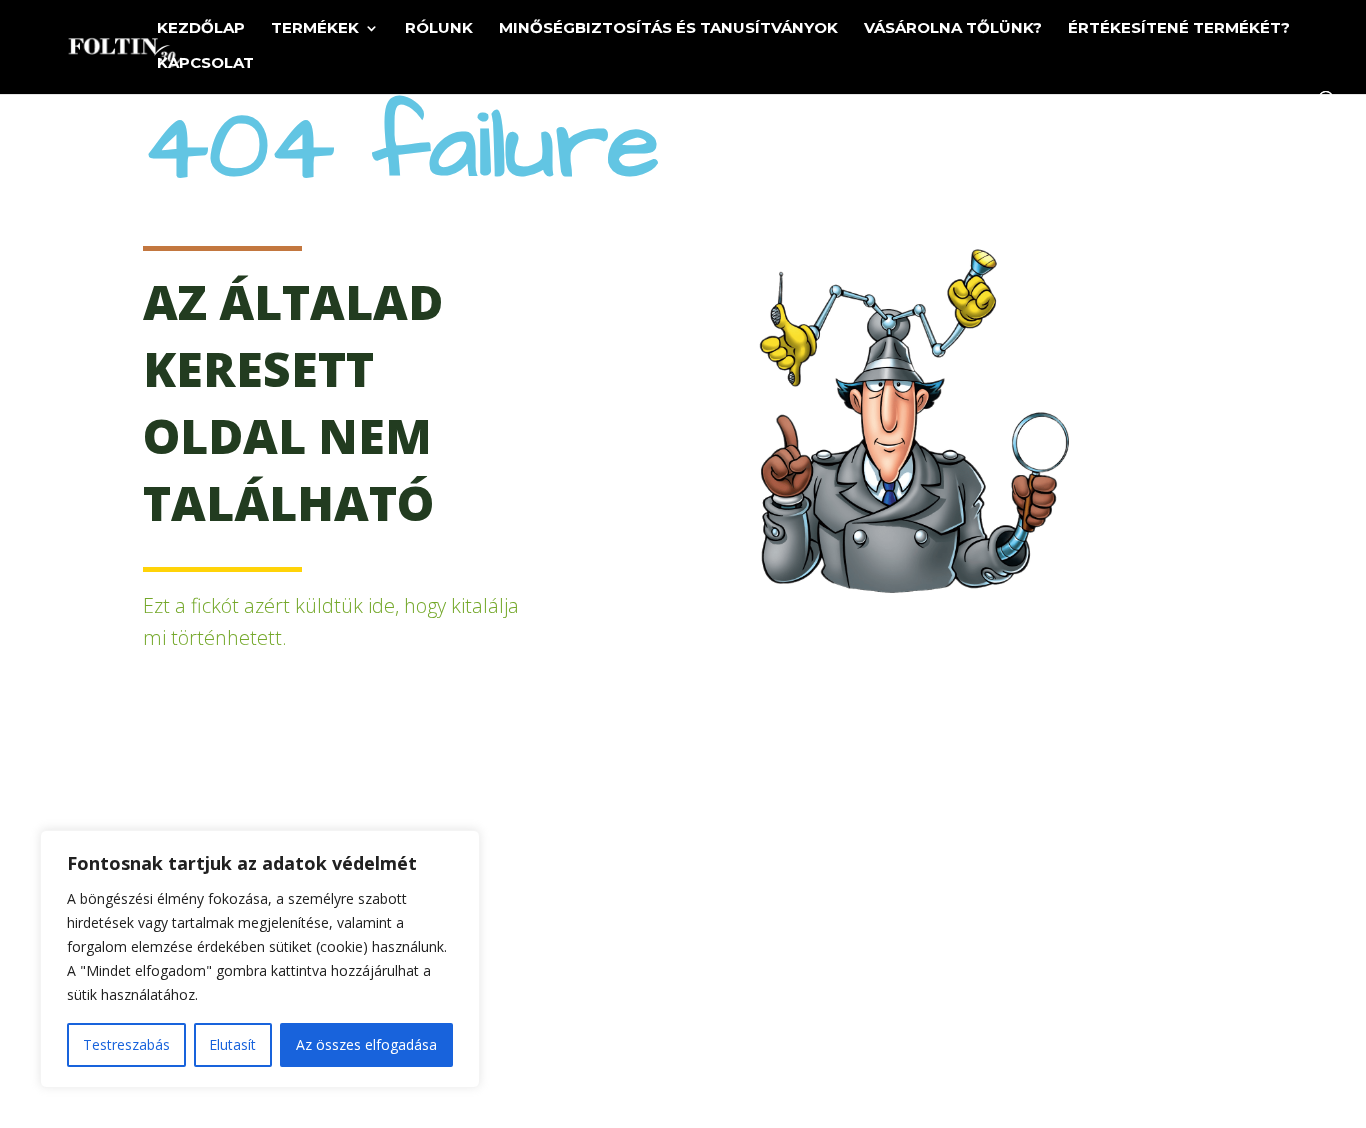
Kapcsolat (205, 64)
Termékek (315, 29)
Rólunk (439, 29)
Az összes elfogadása (366, 1044)
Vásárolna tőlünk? (953, 29)
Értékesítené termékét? (1179, 29)
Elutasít (232, 1044)
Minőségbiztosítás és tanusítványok (668, 29)
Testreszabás (126, 1044)
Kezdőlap (201, 29)
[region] (260, 959)
